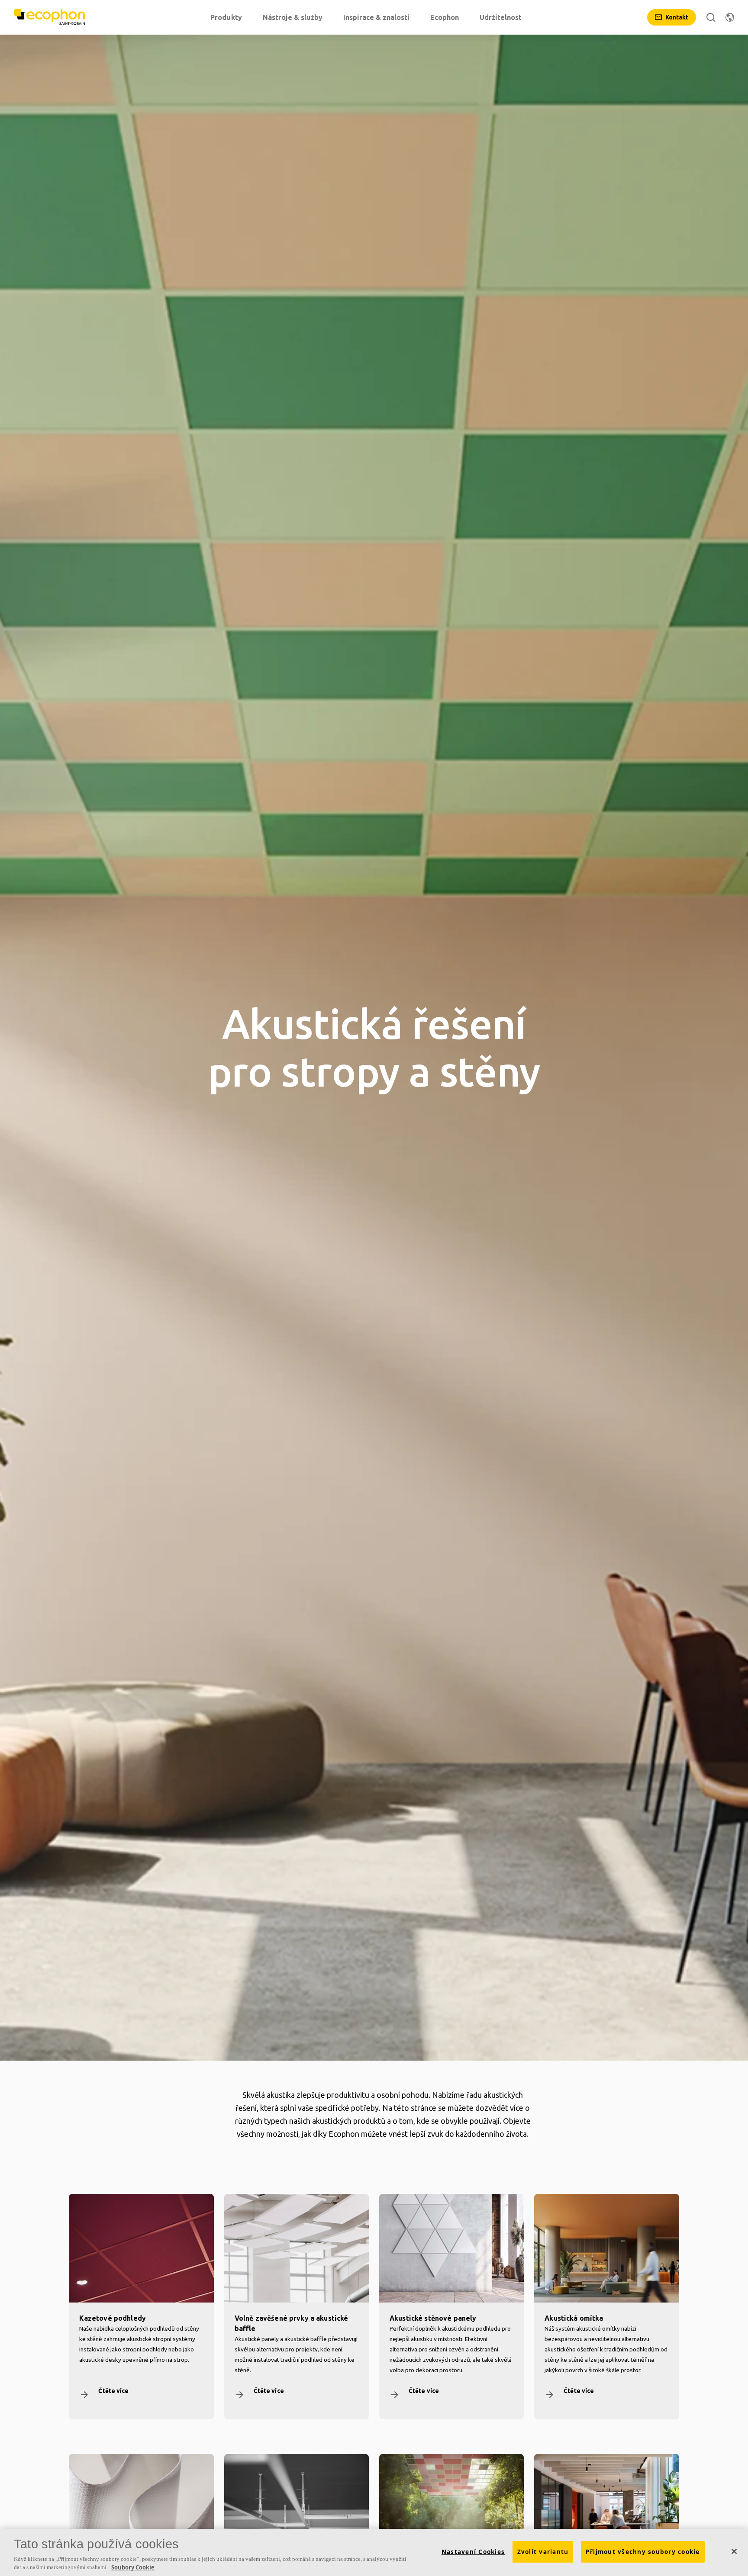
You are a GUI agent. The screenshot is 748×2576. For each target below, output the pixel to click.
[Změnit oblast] (730, 17)
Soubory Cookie (133, 2567)
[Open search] (711, 17)
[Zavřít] (734, 2551)
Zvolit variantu (543, 2552)
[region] (374, 2552)
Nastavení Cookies (473, 2552)
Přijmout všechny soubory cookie (643, 2552)
